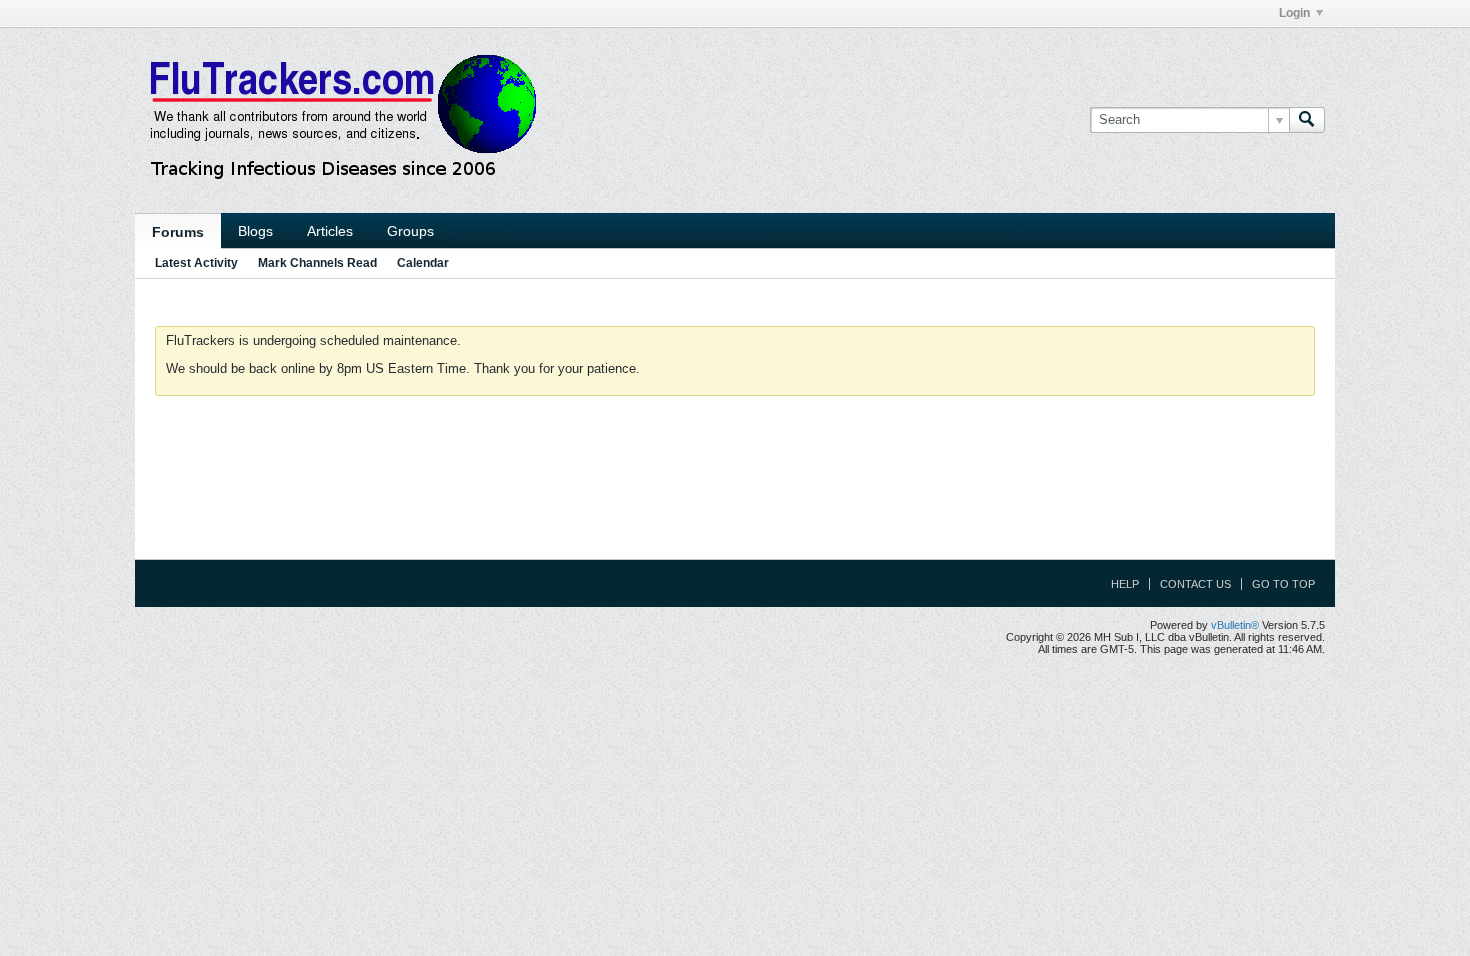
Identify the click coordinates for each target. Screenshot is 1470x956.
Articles (330, 231)
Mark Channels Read (317, 263)
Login (1294, 13)
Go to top (1283, 584)
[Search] (1307, 120)
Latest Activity (196, 263)
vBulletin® (1235, 625)
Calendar (423, 263)
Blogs (255, 231)
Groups (410, 231)
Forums (178, 232)
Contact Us (1195, 584)
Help (1125, 584)
